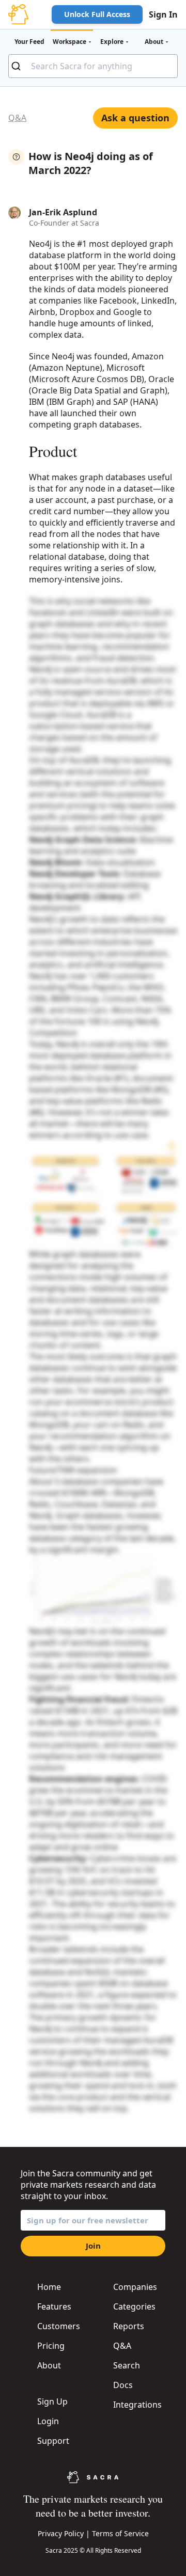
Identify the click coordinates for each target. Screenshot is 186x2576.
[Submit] (20, 66)
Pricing (51, 2346)
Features (54, 2306)
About (49, 2365)
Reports (129, 2326)
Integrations (137, 2405)
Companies (135, 2287)
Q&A (17, 118)
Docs (123, 2385)
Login (48, 2421)
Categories (134, 2306)
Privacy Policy (61, 2533)
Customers (59, 2326)
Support (53, 2441)
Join (93, 2246)
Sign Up (52, 2401)
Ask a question (135, 118)
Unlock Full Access (97, 14)
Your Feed (29, 42)
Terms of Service (120, 2533)
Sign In (163, 14)
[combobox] (93, 66)
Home (49, 2287)
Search (127, 2365)
